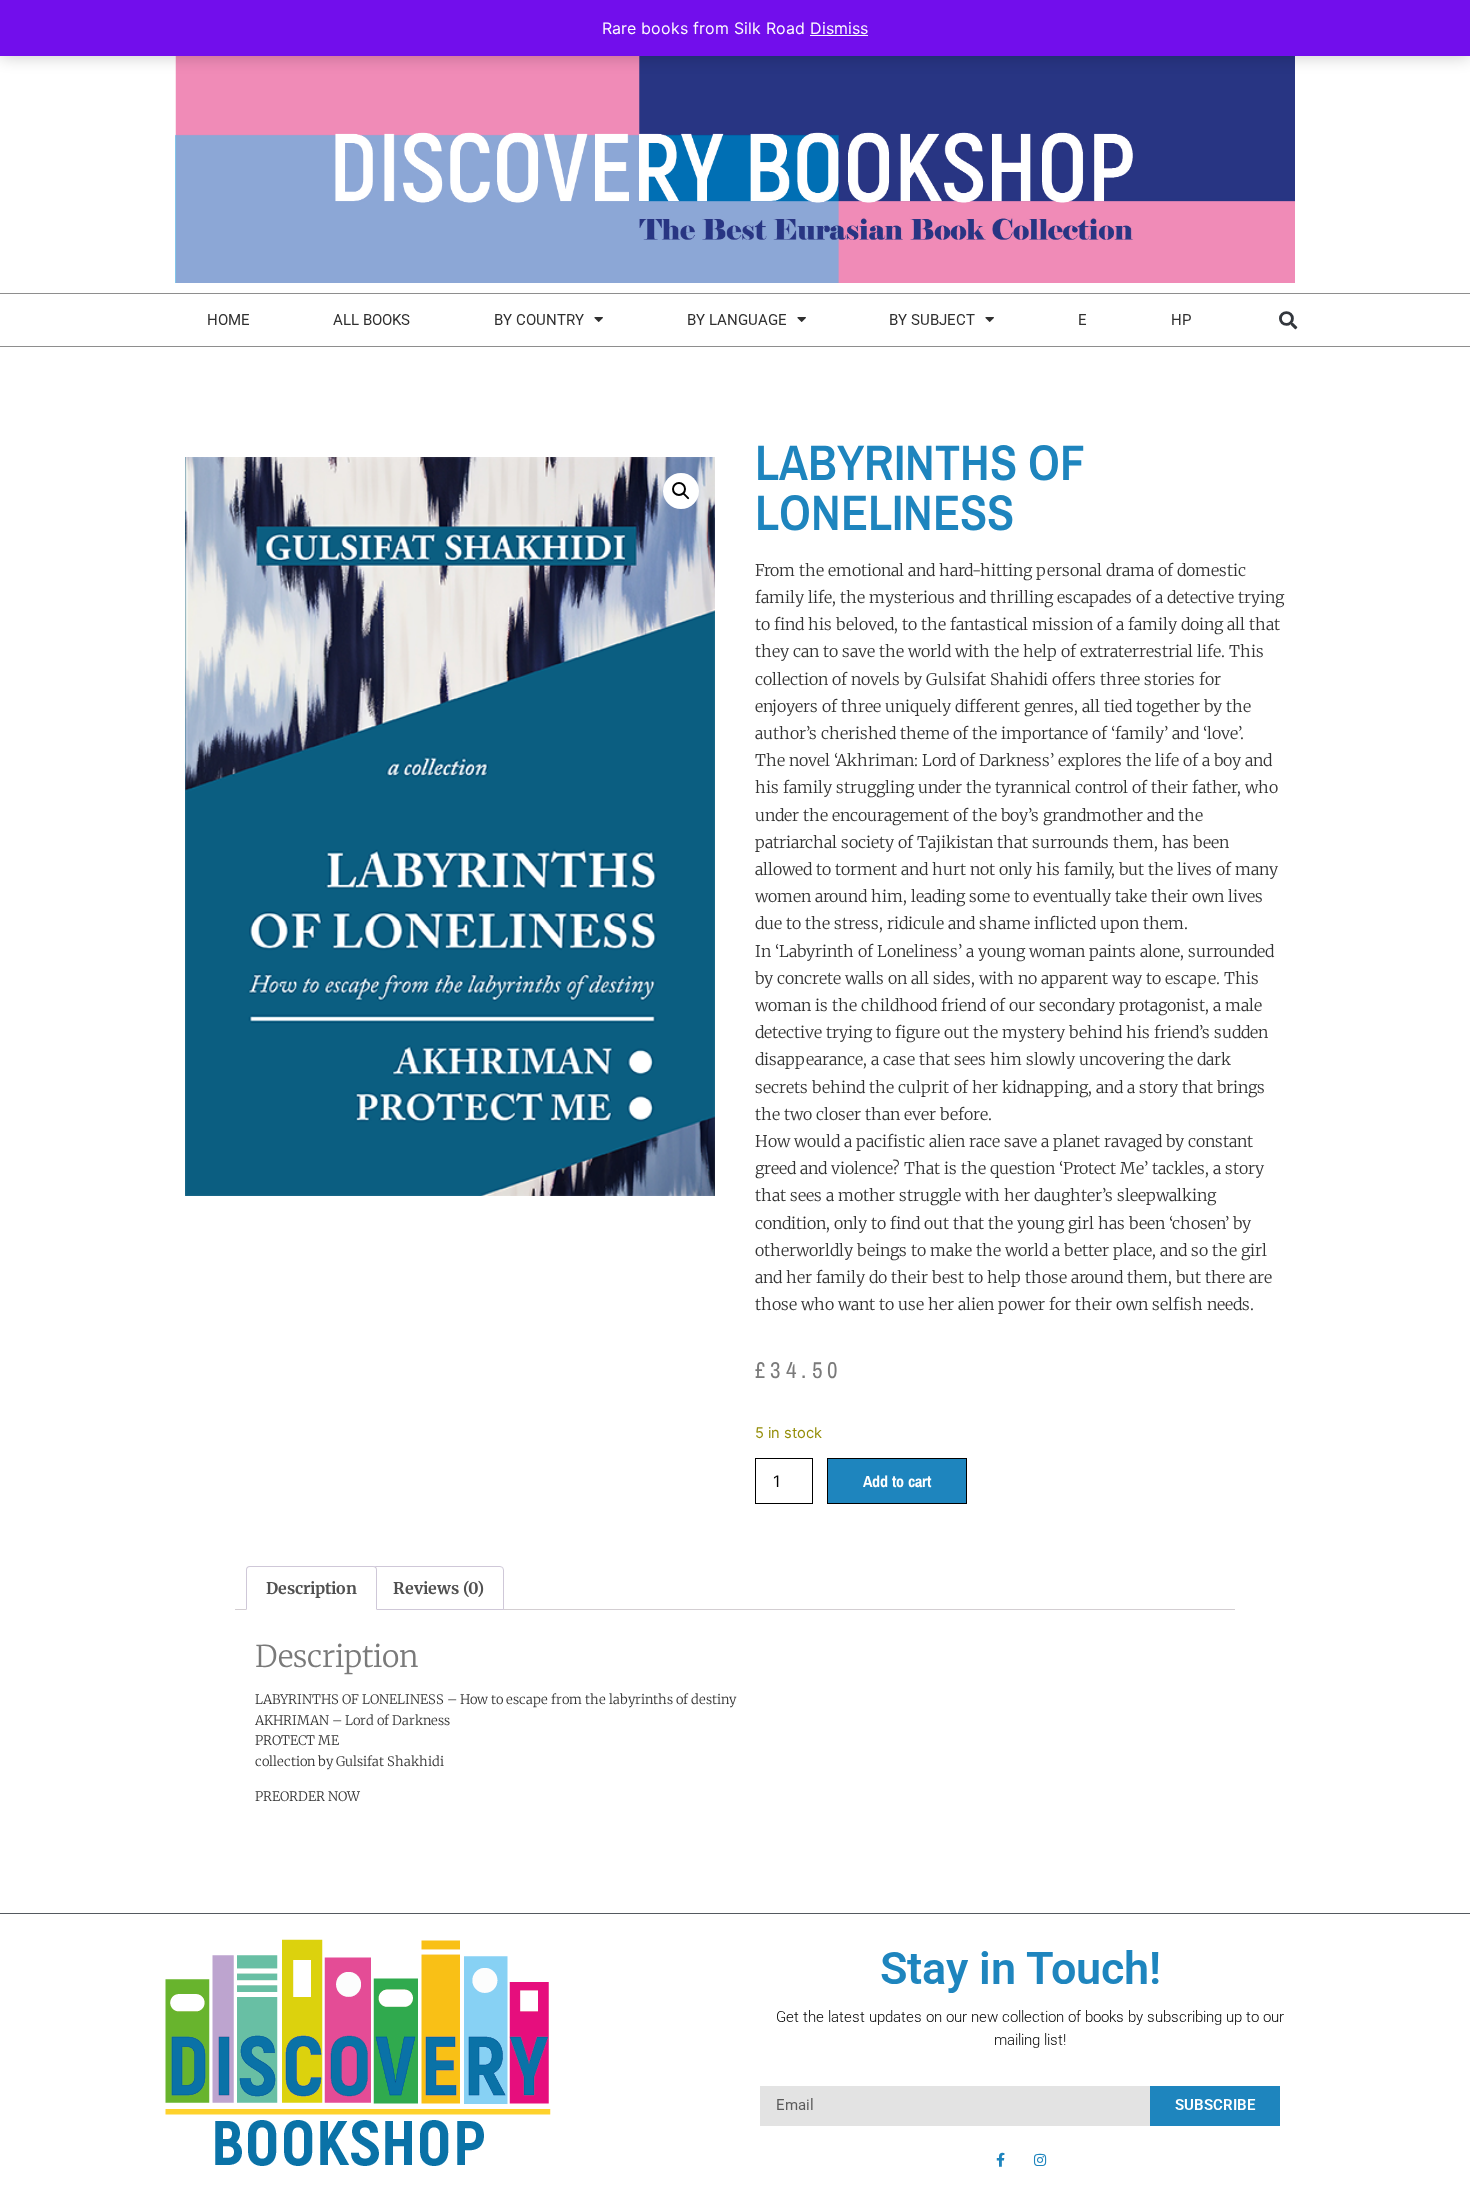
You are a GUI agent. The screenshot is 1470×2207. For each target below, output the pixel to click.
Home (228, 320)
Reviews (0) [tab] (438, 1588)
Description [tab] (311, 1588)
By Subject (932, 320)
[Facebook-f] (1000, 2160)
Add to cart (897, 1481)
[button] (1287, 319)
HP (1181, 320)
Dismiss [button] (839, 28)
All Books (371, 320)
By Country (539, 320)
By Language (737, 320)
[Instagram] (1040, 2160)
